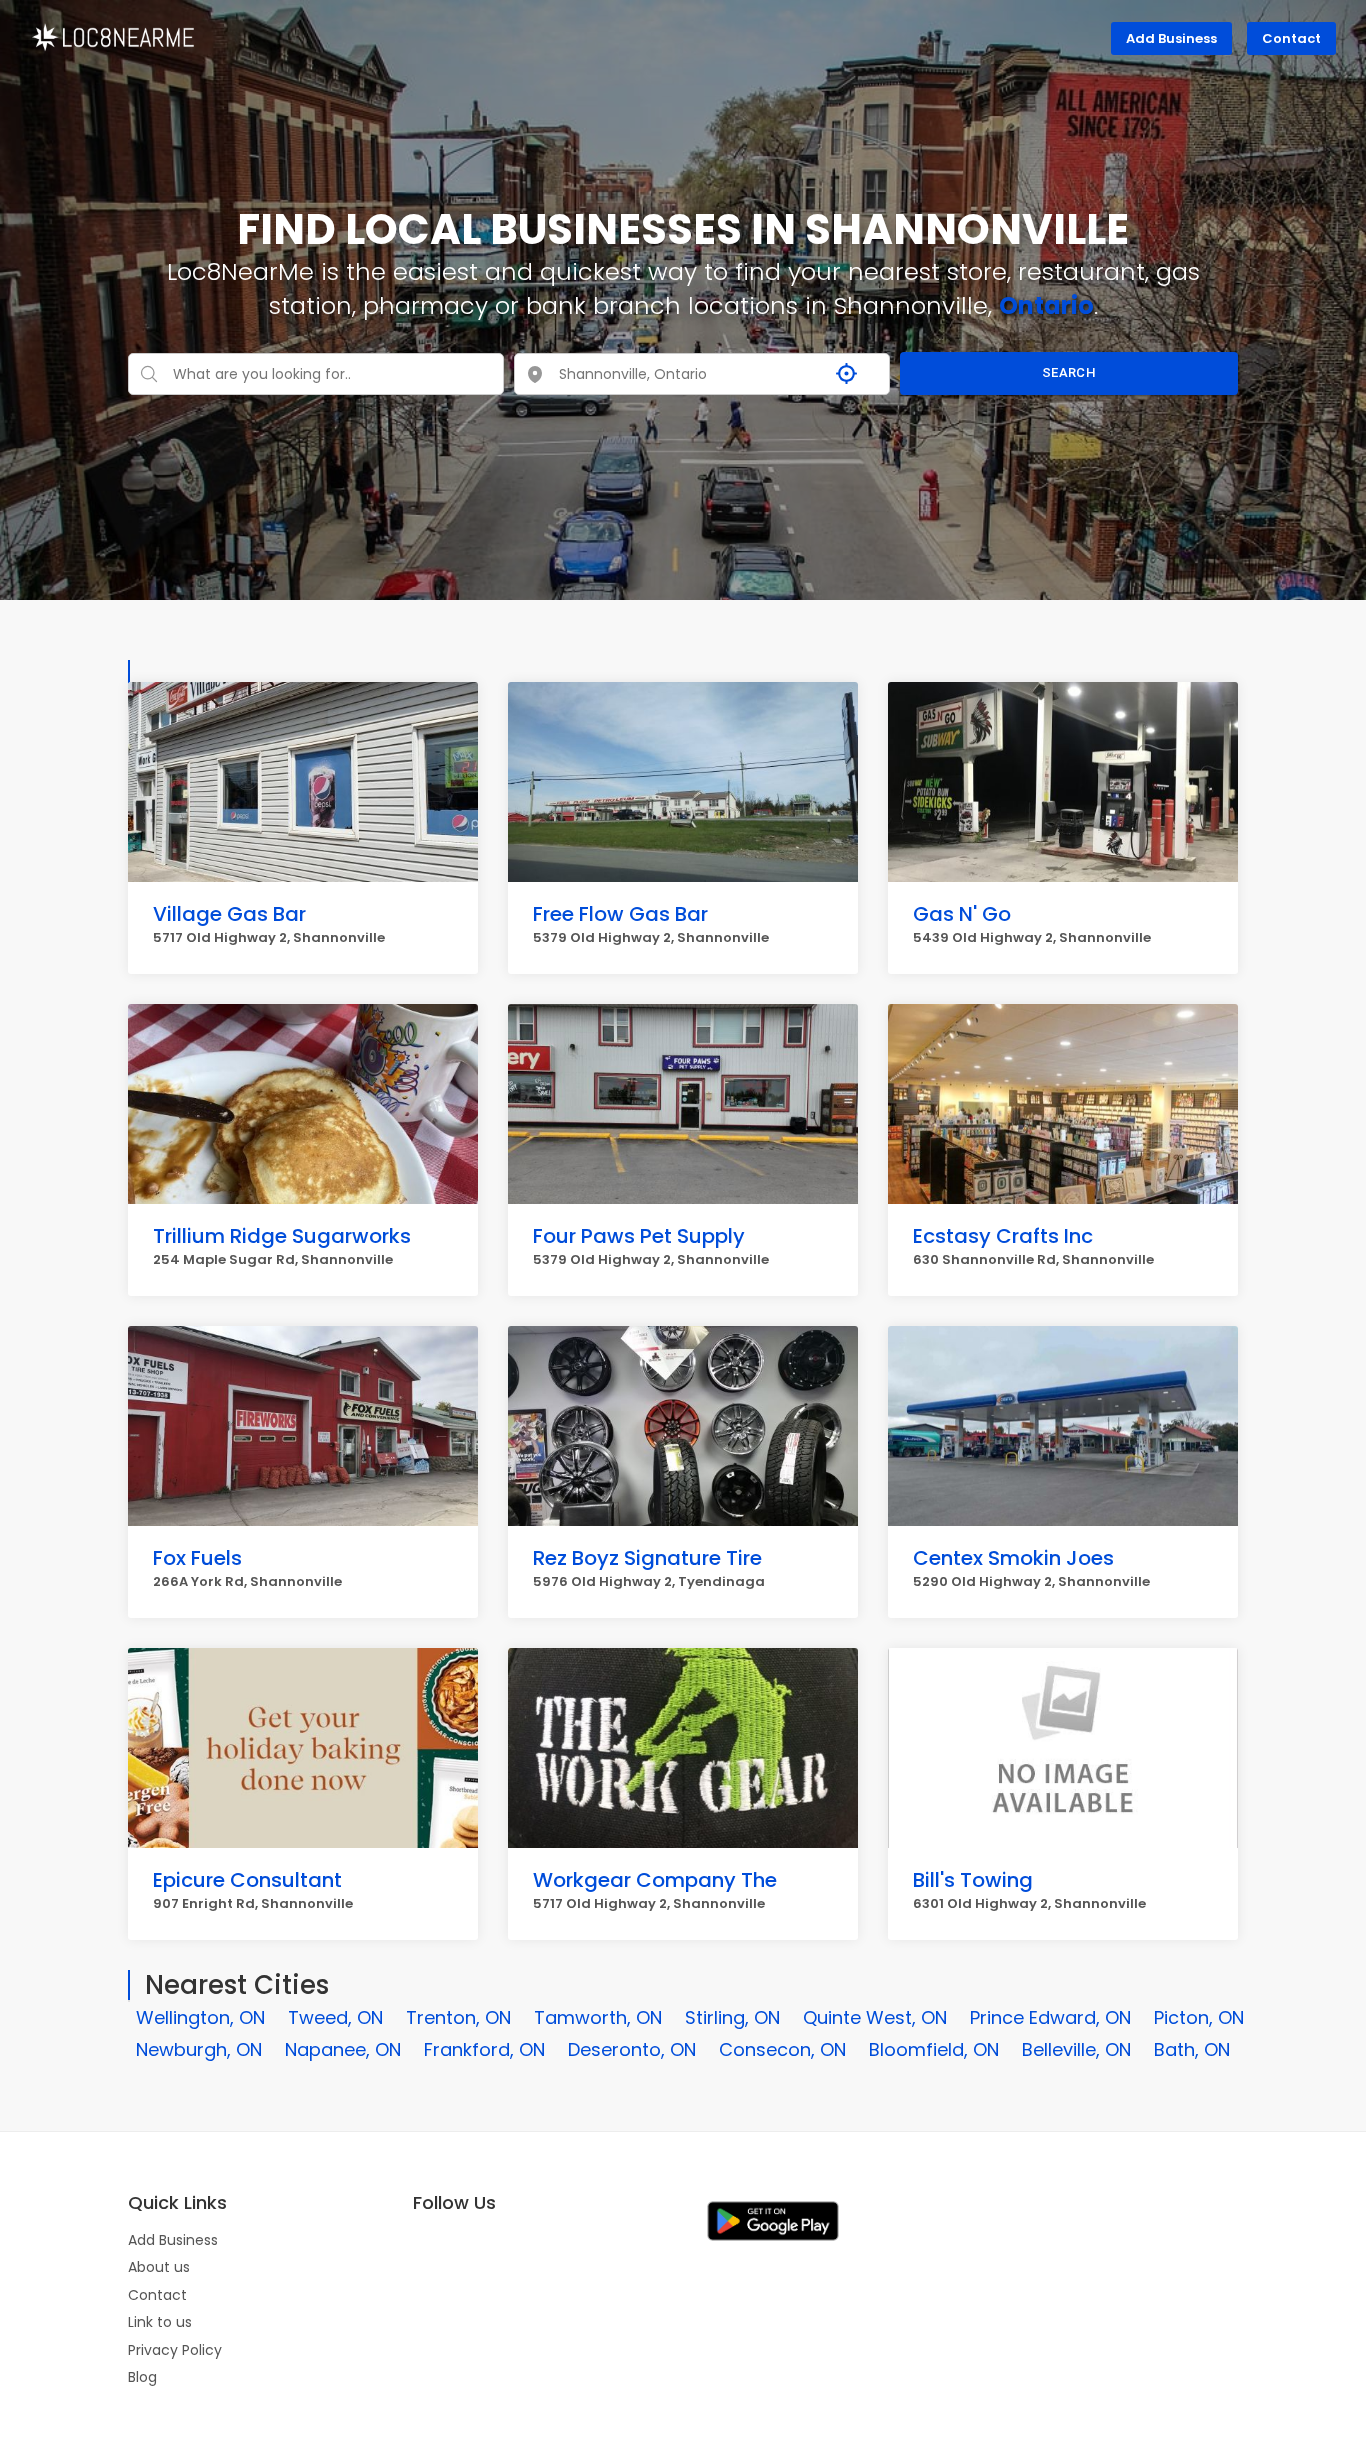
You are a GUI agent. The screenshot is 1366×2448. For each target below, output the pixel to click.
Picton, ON (1199, 2017)
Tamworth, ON (598, 2017)
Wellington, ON (200, 2017)
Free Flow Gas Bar (620, 914)
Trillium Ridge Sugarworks (282, 1236)
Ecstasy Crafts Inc (1003, 1236)
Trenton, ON (458, 2017)
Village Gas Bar (229, 914)
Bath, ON (1192, 2049)
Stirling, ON (732, 2017)
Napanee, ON (343, 2049)
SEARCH (1069, 372)
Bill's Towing (973, 1880)
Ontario (1046, 305)
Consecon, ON (782, 2049)
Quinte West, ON (875, 2017)
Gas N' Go (962, 914)
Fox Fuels (197, 1558)
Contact (1291, 38)
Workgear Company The (655, 1880)
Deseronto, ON (632, 2049)
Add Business (1171, 38)
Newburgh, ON (199, 2049)
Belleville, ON (1076, 2049)
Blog (142, 2377)
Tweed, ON (335, 2017)
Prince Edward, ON (1050, 2017)
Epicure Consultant (247, 1880)
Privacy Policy (175, 2350)
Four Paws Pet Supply (639, 1236)
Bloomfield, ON (934, 2049)
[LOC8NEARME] (112, 36)
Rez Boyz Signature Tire (647, 1558)
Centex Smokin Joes (1013, 1558)
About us (159, 2267)
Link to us (160, 2322)
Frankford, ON (484, 2049)
